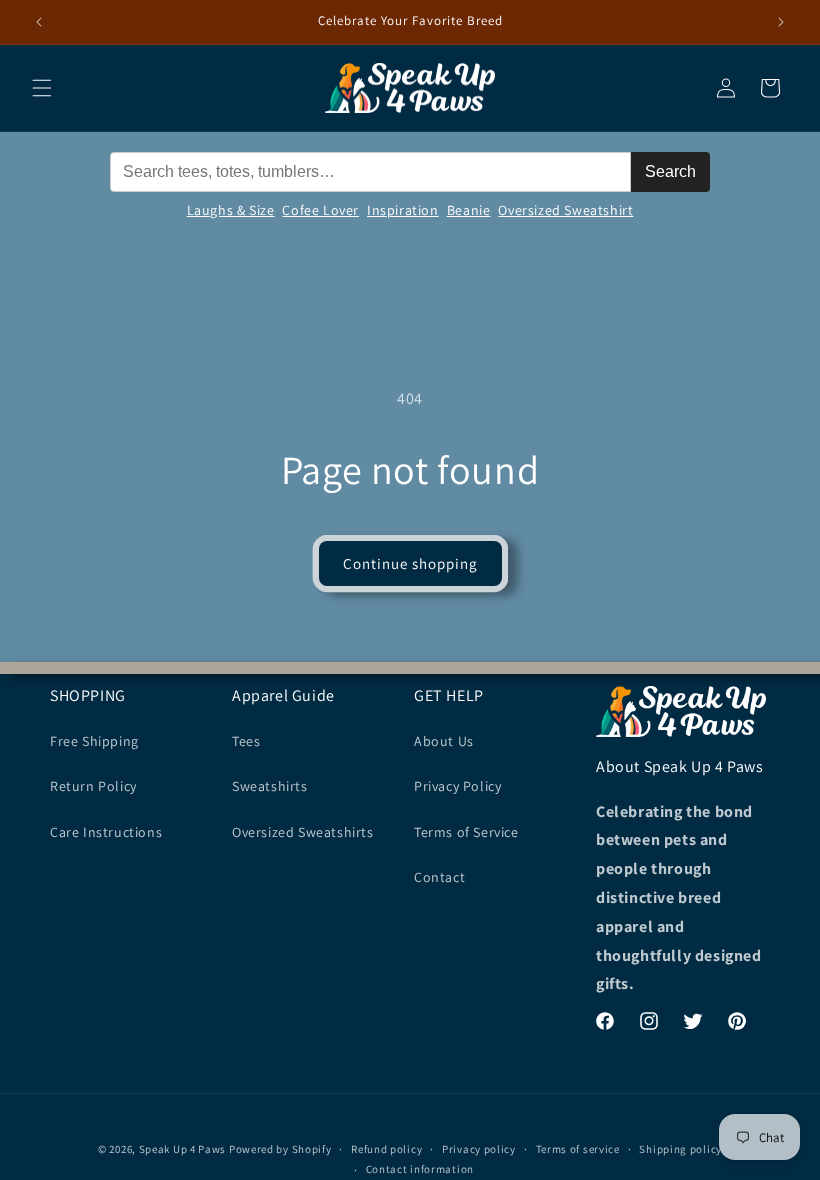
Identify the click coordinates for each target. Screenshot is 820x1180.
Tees (246, 741)
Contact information (420, 1169)
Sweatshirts (270, 786)
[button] (42, 88)
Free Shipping (94, 741)
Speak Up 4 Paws (183, 1149)
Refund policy (386, 1149)
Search (670, 171)
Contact (439, 877)
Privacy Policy (457, 786)
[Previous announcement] (39, 22)
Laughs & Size (231, 210)
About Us (444, 741)
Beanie (469, 210)
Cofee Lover (320, 210)
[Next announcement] (781, 22)
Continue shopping (410, 563)
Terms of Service (466, 832)
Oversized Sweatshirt (565, 210)
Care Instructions (106, 832)
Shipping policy (680, 1149)
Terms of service (578, 1149)
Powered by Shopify (280, 1149)
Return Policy (93, 786)
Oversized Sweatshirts (303, 832)
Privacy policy (479, 1149)
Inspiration (403, 210)
